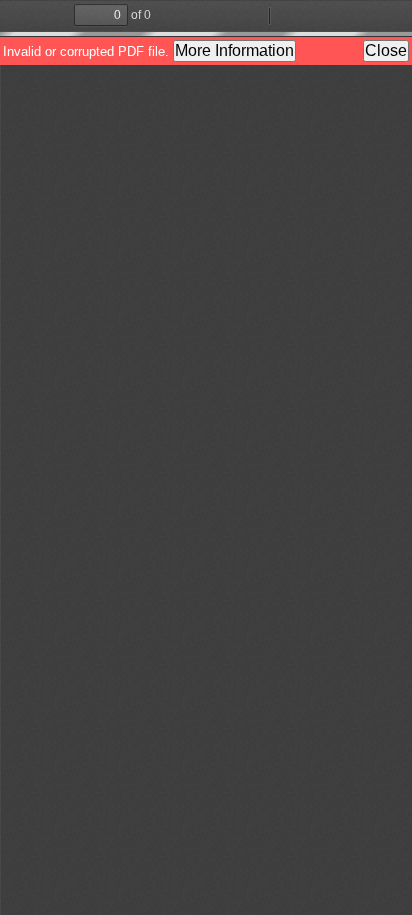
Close (386, 50)
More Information (234, 50)
